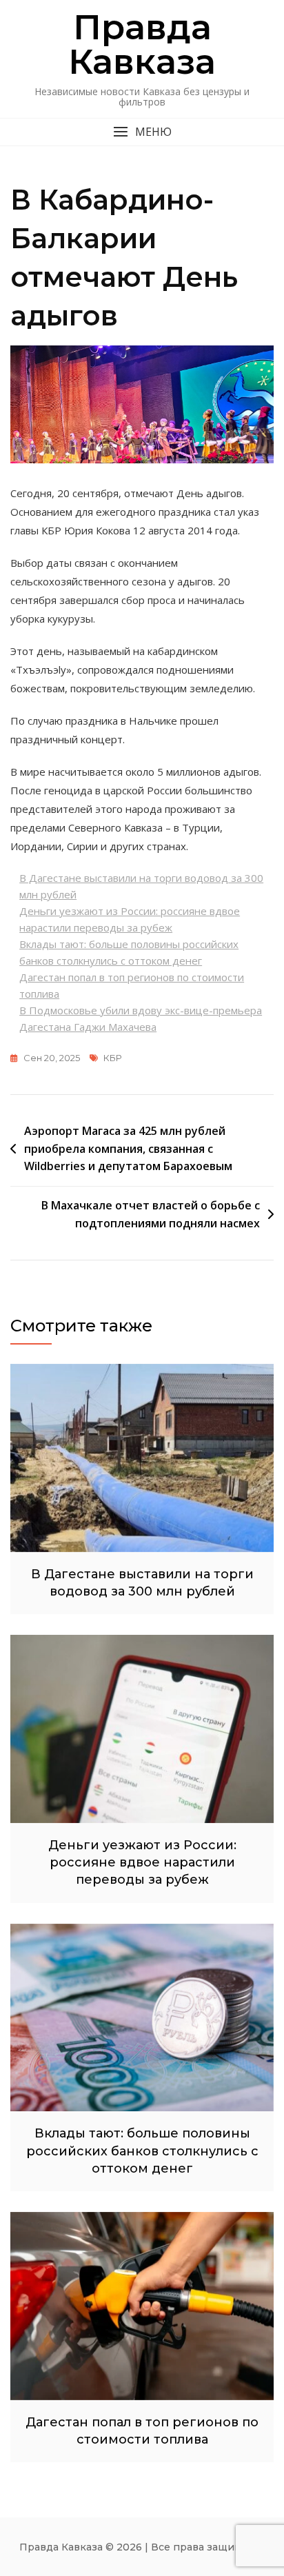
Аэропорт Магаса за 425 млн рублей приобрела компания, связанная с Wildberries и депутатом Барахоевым (128, 1148)
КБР (113, 1058)
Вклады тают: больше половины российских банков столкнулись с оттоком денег (142, 2151)
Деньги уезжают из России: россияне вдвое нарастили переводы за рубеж (142, 1862)
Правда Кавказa (142, 44)
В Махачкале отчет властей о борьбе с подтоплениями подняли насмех (151, 1214)
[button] (142, 132)
